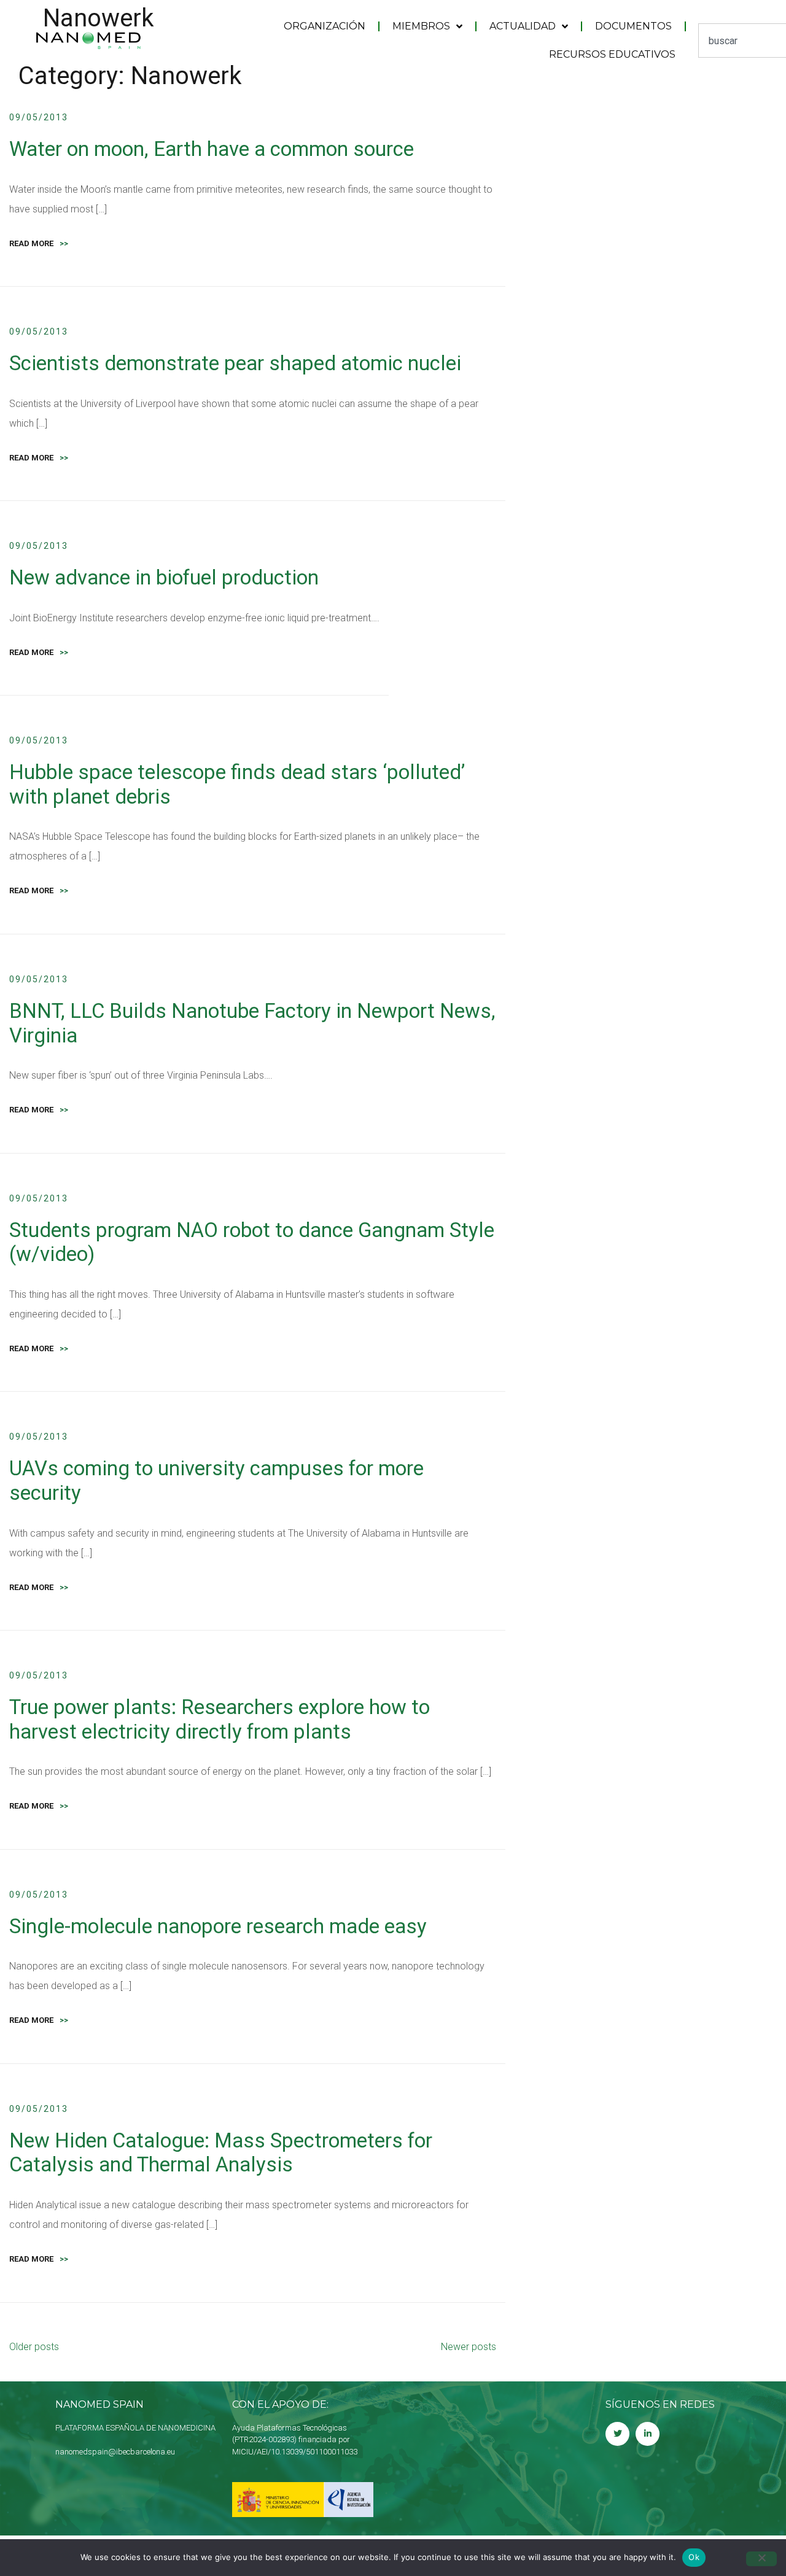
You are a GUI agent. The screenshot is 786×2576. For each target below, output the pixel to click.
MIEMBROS (421, 26)
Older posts (34, 2347)
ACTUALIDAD (523, 26)
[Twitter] (617, 2434)
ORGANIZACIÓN (325, 26)
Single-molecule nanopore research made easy (218, 1926)
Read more (39, 243)
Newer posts (469, 2347)
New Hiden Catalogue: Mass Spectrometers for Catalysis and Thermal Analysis (221, 2153)
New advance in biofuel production (164, 577)
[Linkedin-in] (648, 2434)
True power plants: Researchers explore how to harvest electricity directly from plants (220, 1719)
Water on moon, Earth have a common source (212, 149)
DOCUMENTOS (633, 26)
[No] (761, 2559)
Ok (694, 2557)
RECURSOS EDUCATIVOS (612, 54)
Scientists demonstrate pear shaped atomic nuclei (235, 363)
